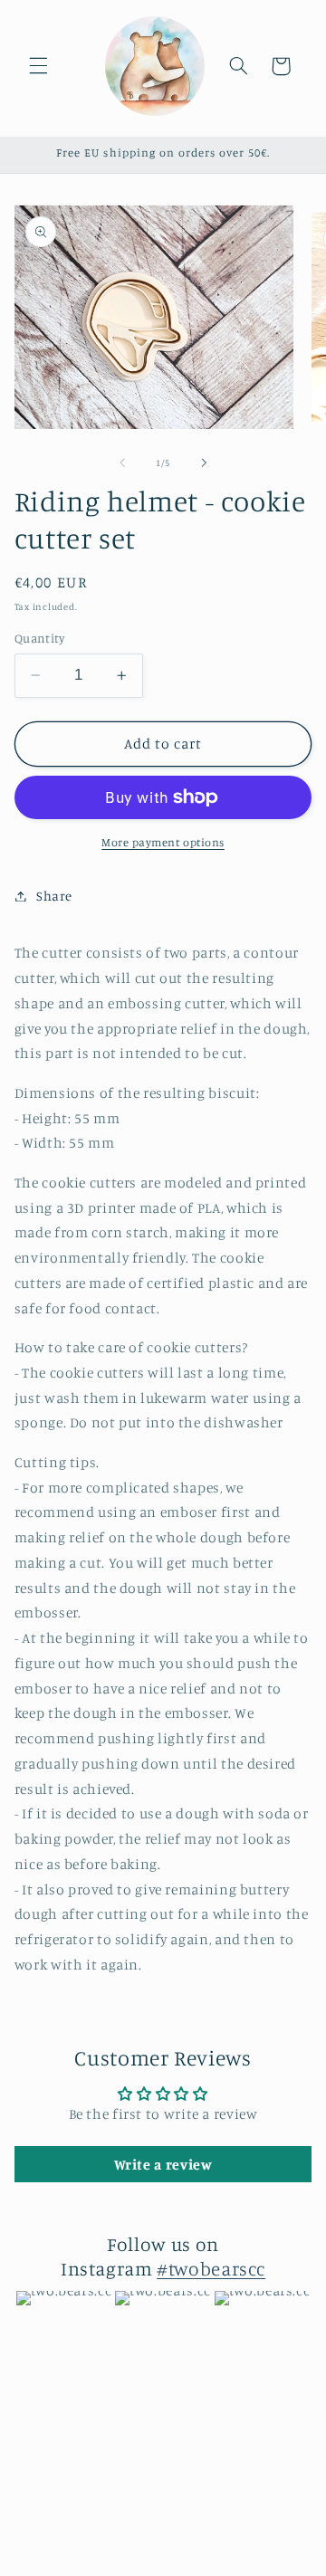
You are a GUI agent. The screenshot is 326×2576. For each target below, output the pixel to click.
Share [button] (54, 896)
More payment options (163, 842)
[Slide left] (122, 463)
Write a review (163, 2164)
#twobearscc (211, 2268)
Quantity (39, 638)
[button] (38, 66)
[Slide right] (204, 463)
